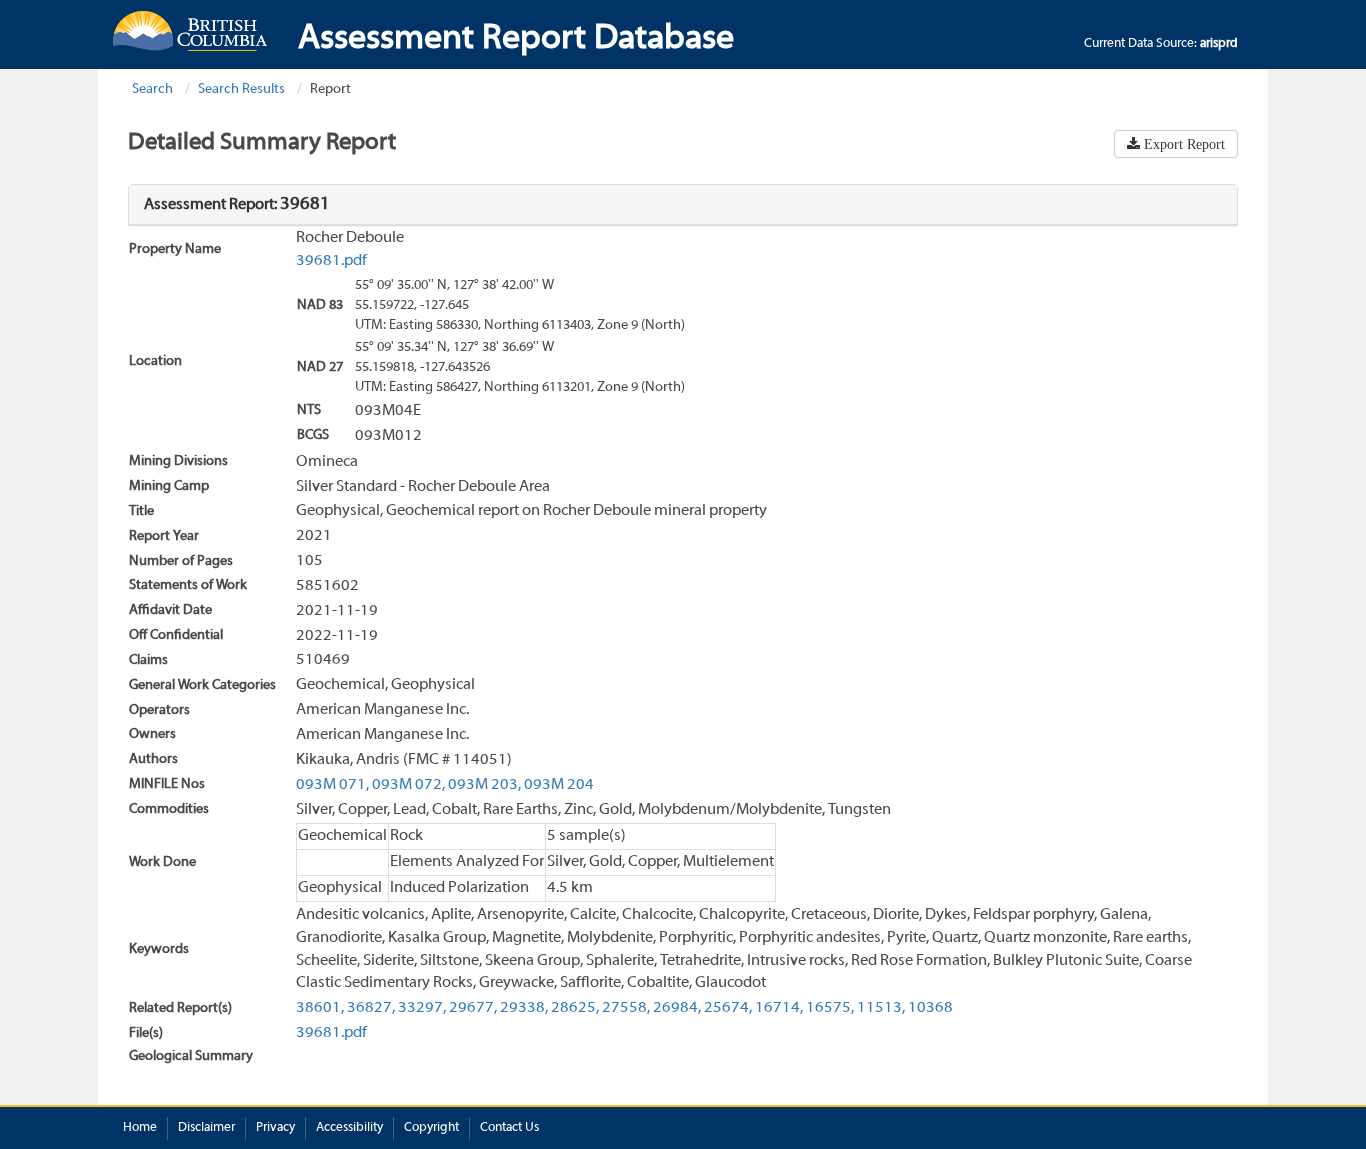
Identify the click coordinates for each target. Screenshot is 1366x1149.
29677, (473, 1008)
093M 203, (484, 785)
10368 (930, 1008)
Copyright (431, 1128)
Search (152, 89)
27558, (626, 1008)
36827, (371, 1008)
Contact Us (509, 1128)
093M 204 (559, 785)
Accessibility (349, 1128)
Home (140, 1128)
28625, (575, 1008)
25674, (728, 1008)
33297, (422, 1008)
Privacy (275, 1128)
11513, (881, 1008)
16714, (779, 1008)
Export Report (1182, 144)
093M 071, (332, 785)
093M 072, (408, 785)
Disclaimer (206, 1128)
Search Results (241, 89)
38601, (320, 1008)
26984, (677, 1008)
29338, (524, 1008)
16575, (830, 1008)
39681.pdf (331, 261)
